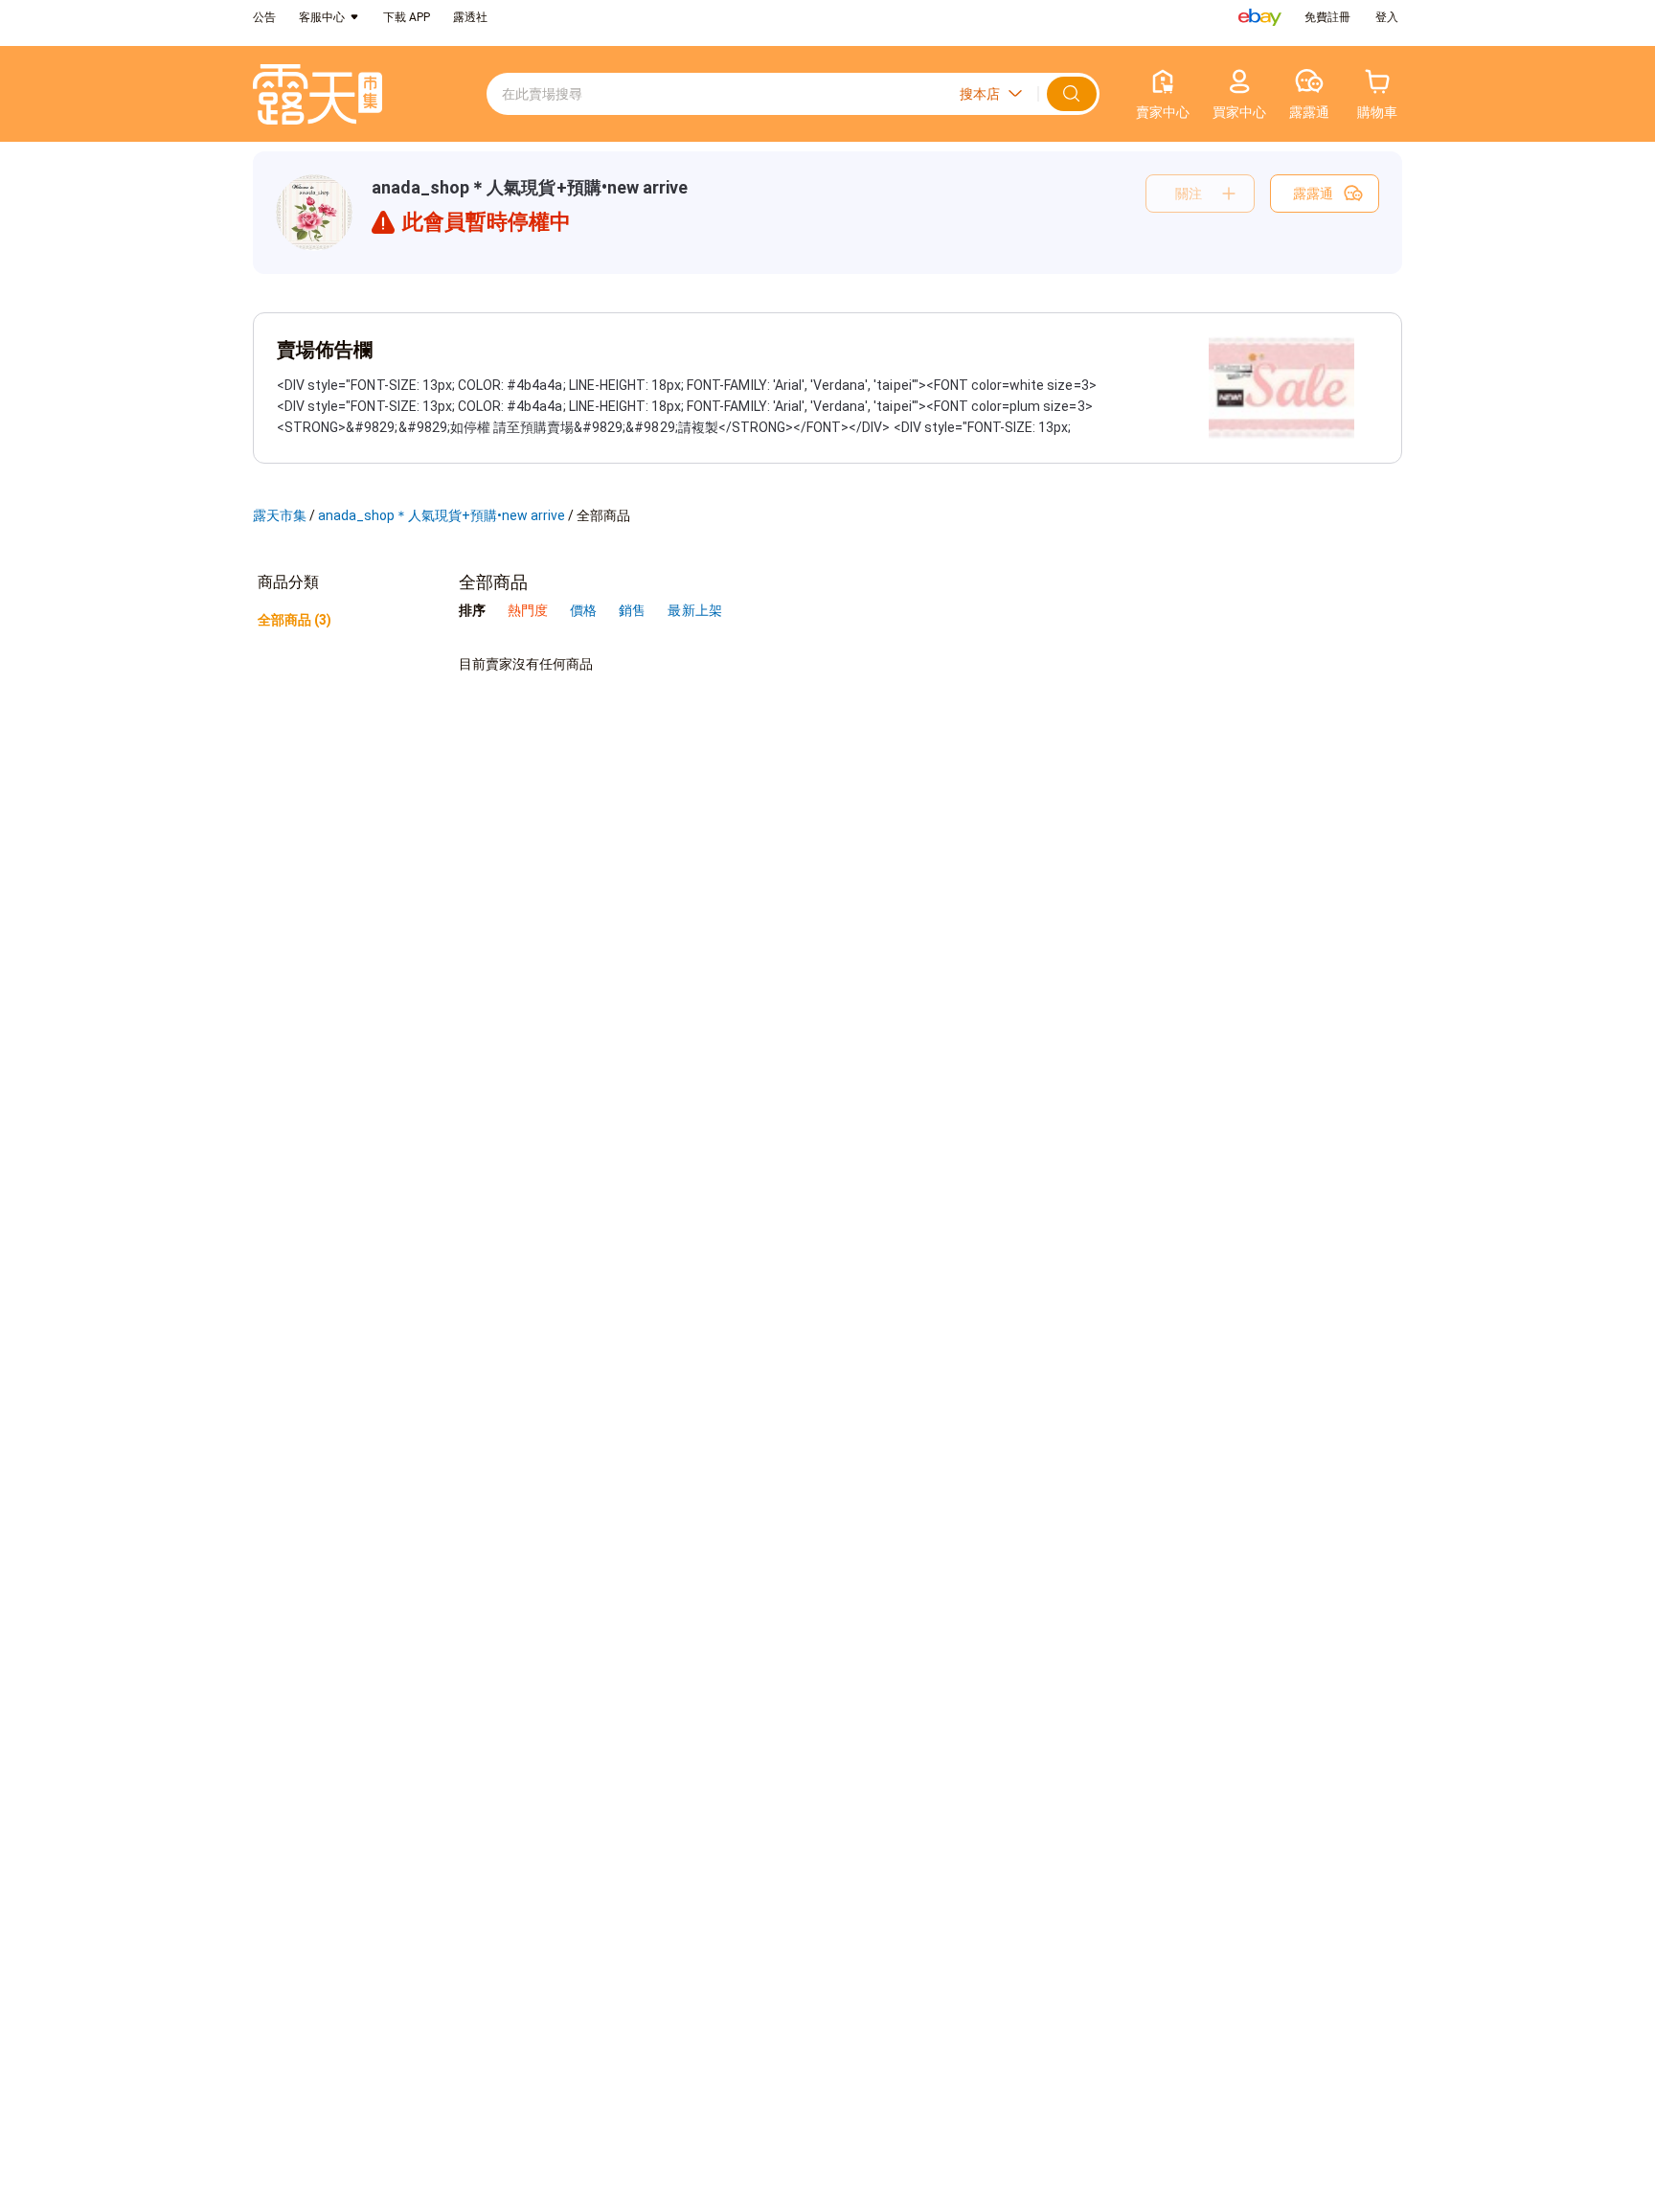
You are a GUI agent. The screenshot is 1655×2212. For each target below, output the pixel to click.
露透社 (470, 17)
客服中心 (322, 17)
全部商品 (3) (295, 620)
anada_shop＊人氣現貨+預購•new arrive (530, 187)
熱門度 (528, 610)
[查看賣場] (314, 213)
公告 (264, 17)
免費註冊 (1327, 17)
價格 (585, 610)
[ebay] (1260, 17)
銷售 (634, 610)
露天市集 (280, 515)
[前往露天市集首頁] (317, 94)
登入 (1387, 17)
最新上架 (694, 610)
